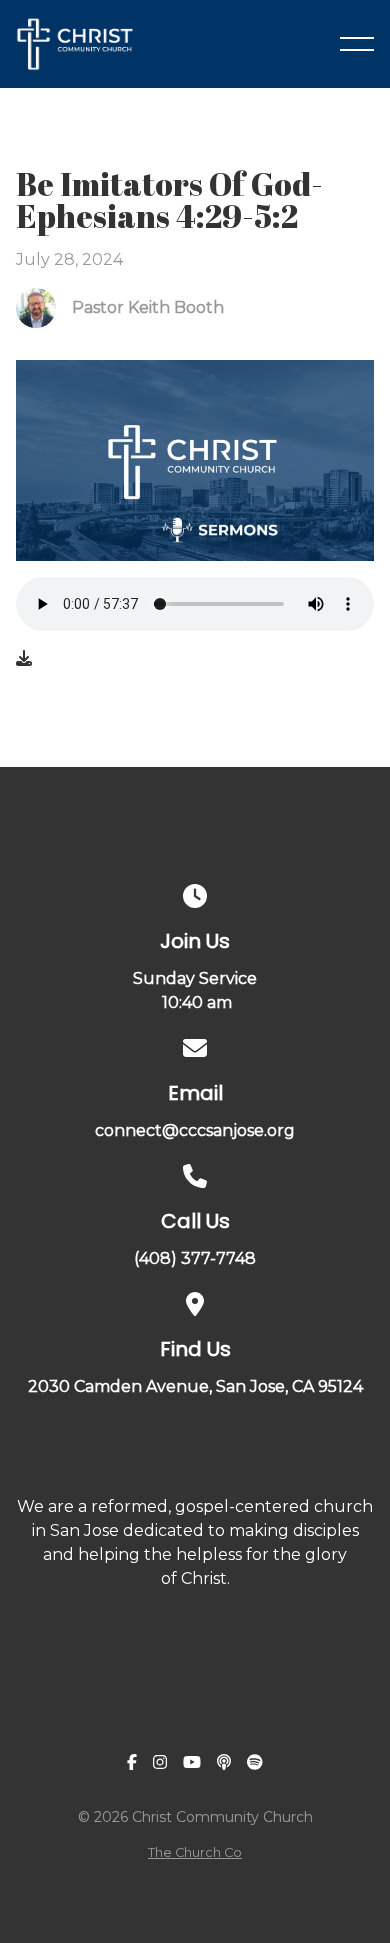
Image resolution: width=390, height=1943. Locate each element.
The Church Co (195, 1852)
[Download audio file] (24, 659)
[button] (357, 44)
